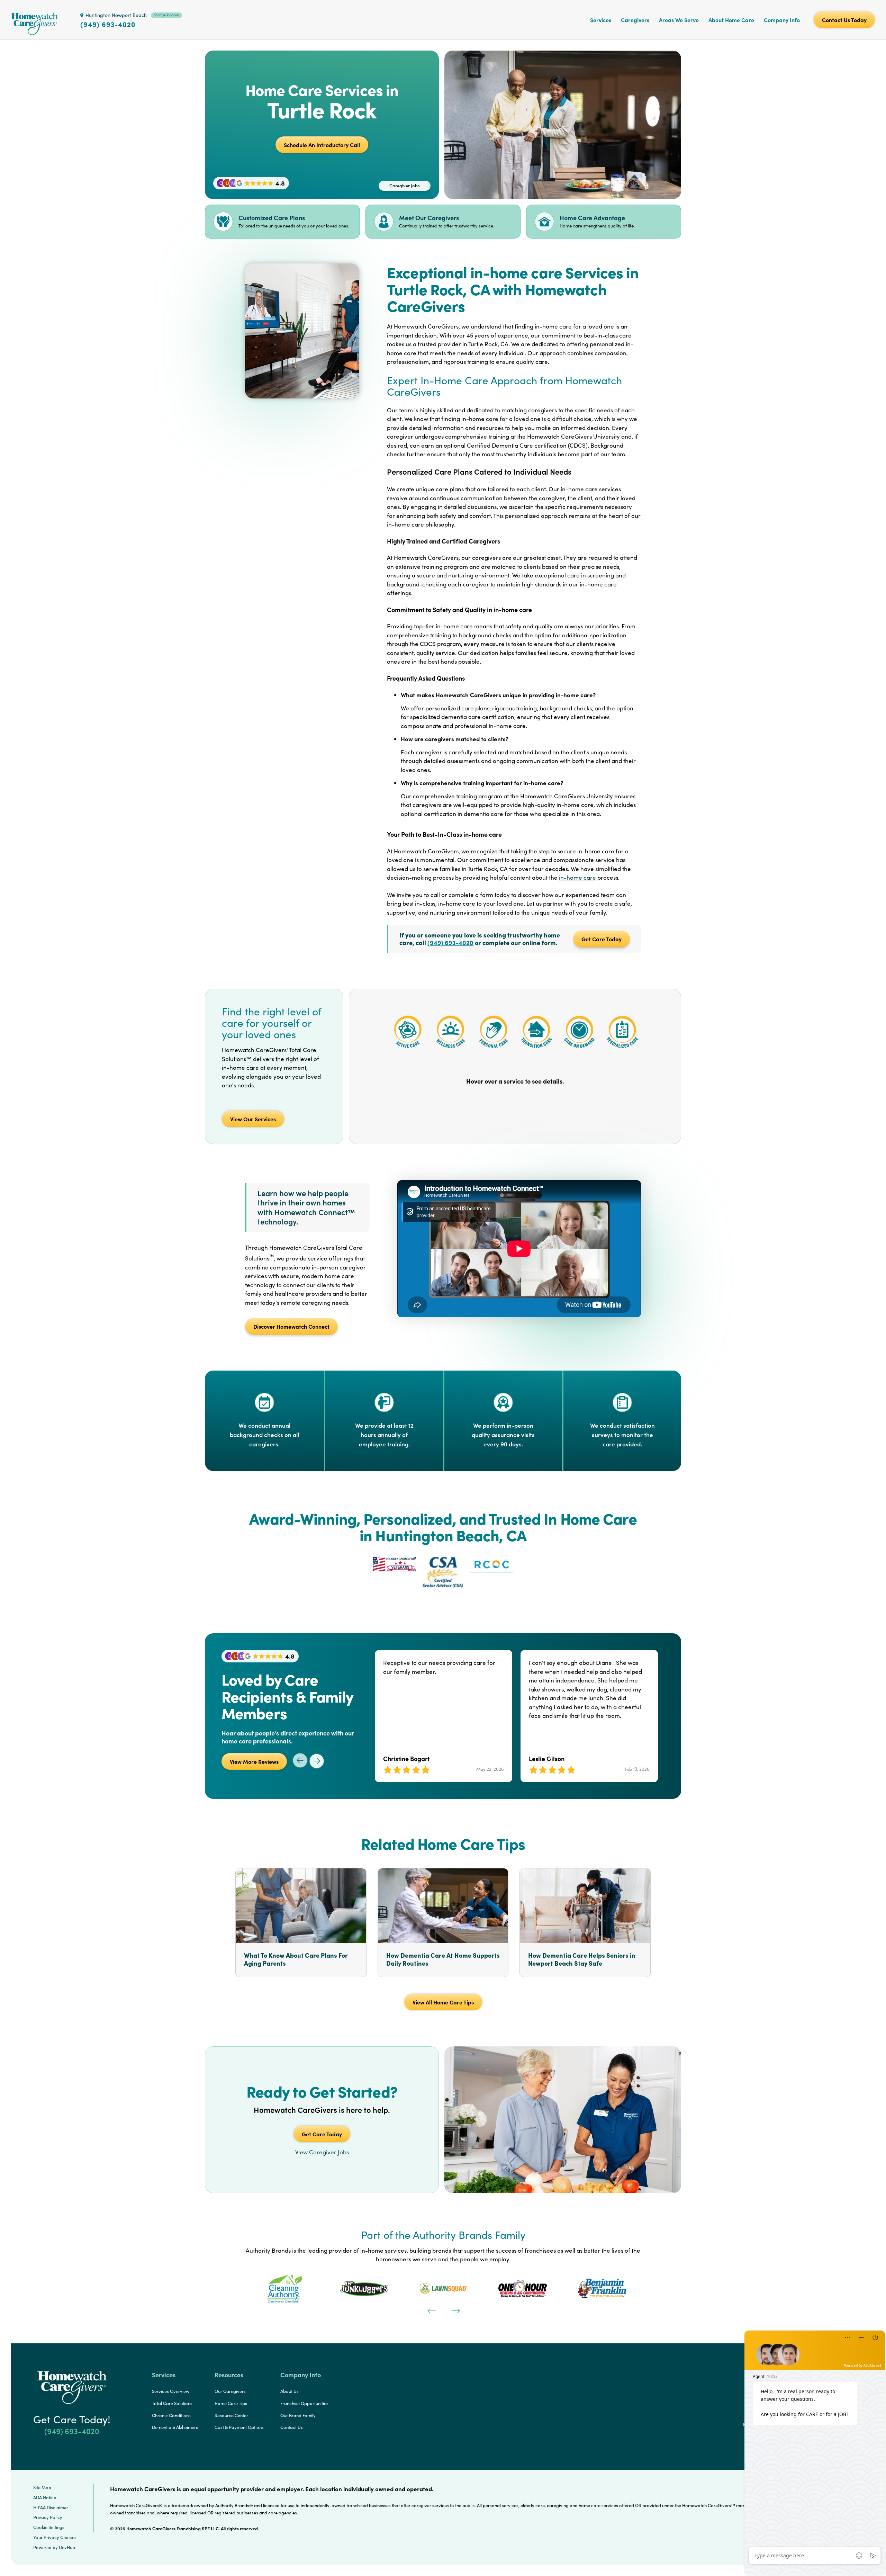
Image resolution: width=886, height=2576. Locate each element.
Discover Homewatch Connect (291, 1326)
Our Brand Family (298, 2415)
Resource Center (231, 2415)
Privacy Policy (48, 2517)
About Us (290, 2391)
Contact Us (292, 2427)
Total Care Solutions (172, 2403)
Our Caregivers (230, 2391)
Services (601, 20)
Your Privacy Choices (55, 2537)
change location (166, 15)
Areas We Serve (679, 20)
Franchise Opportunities (304, 2403)
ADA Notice (45, 2497)
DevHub (67, 2547)
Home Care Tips (231, 2403)
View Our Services (253, 1119)
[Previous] (431, 2310)
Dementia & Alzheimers (175, 2427)
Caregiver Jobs (405, 186)
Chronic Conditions (171, 2415)
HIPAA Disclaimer (51, 2507)
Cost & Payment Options (239, 2427)
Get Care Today (602, 939)
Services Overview (171, 2391)
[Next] (455, 2310)
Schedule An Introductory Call (322, 145)
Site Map (42, 2487)
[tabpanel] (285, 2289)
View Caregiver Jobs (322, 2152)
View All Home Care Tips (443, 2002)
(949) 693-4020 (108, 24)
